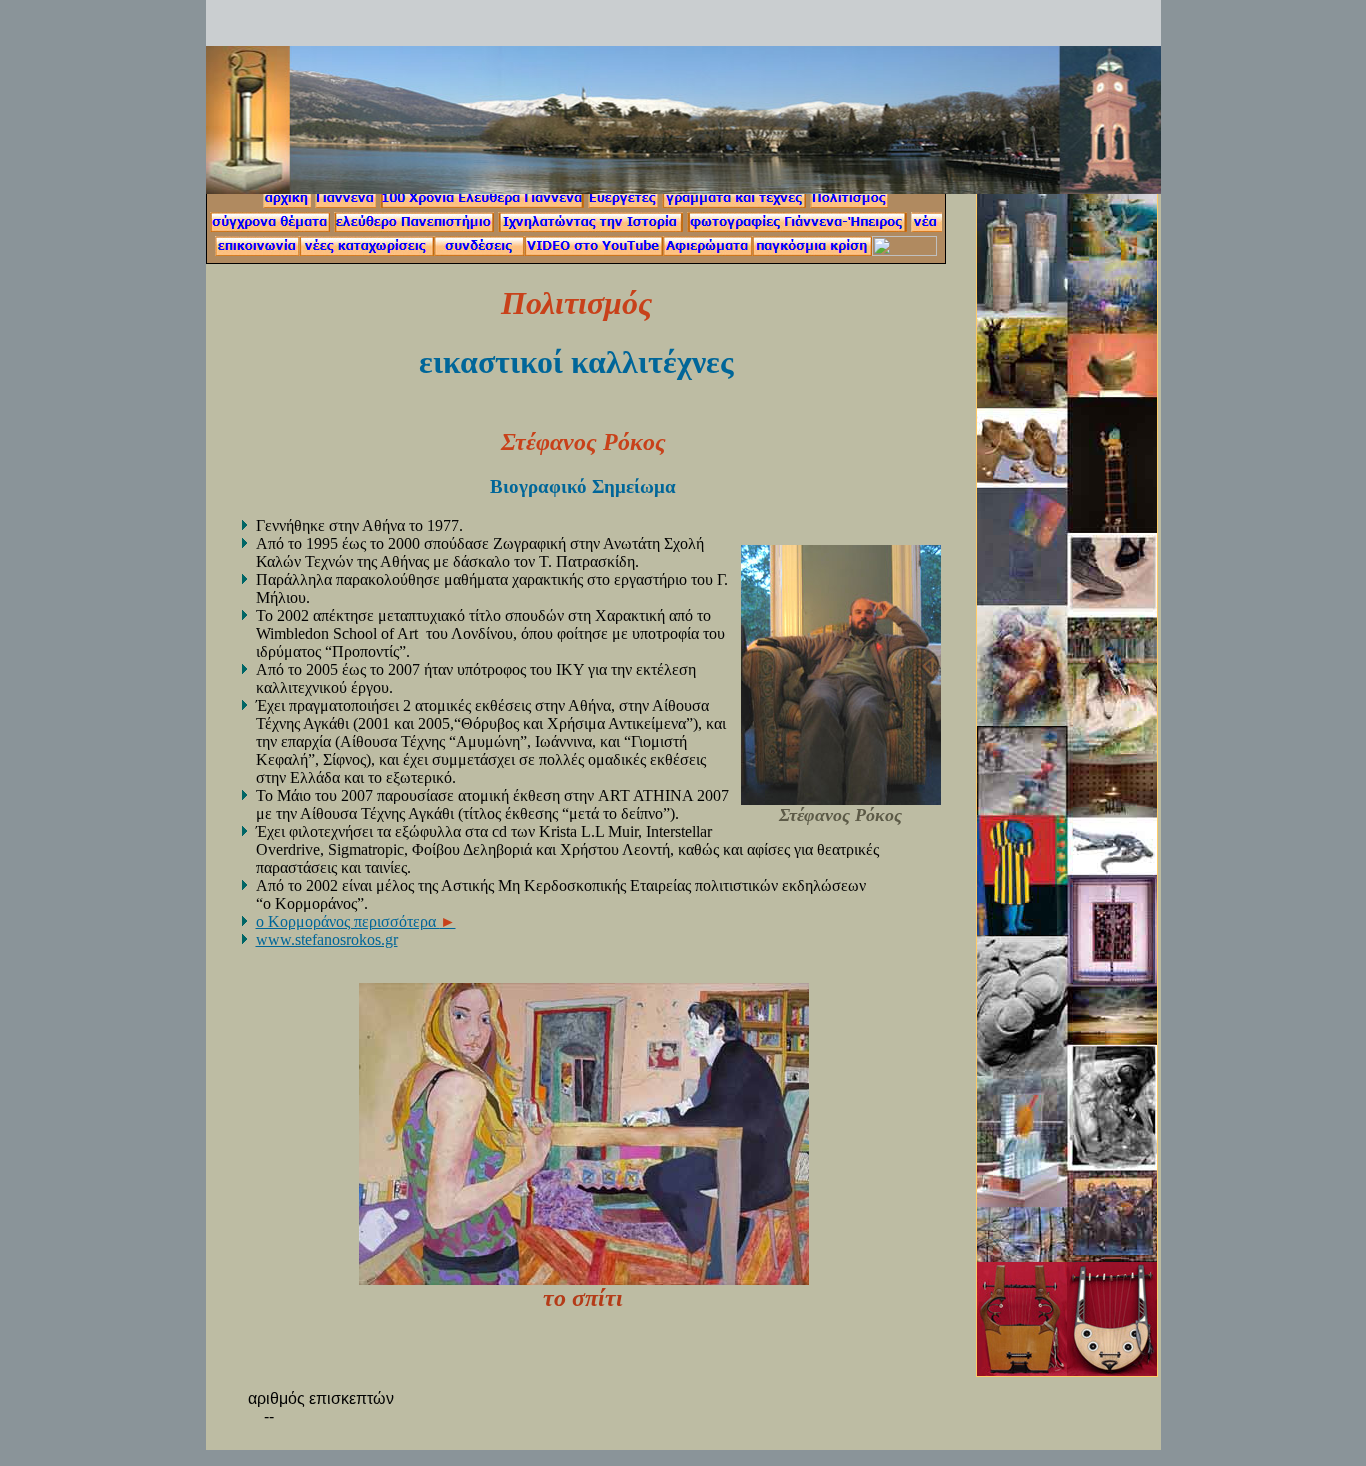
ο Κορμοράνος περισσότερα (356, 921)
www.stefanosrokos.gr (327, 939)
